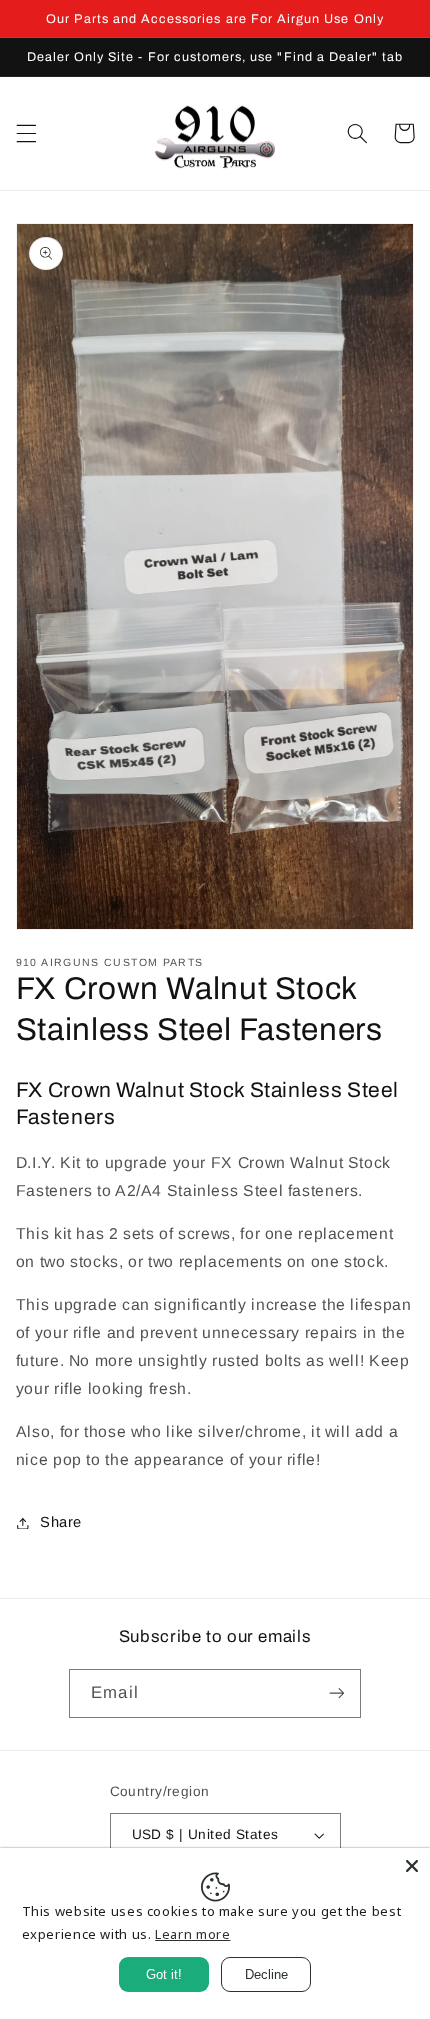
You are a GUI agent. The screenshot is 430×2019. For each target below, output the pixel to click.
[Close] (412, 1866)
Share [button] (61, 1522)
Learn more (192, 1934)
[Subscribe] (336, 1693)
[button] (26, 133)
